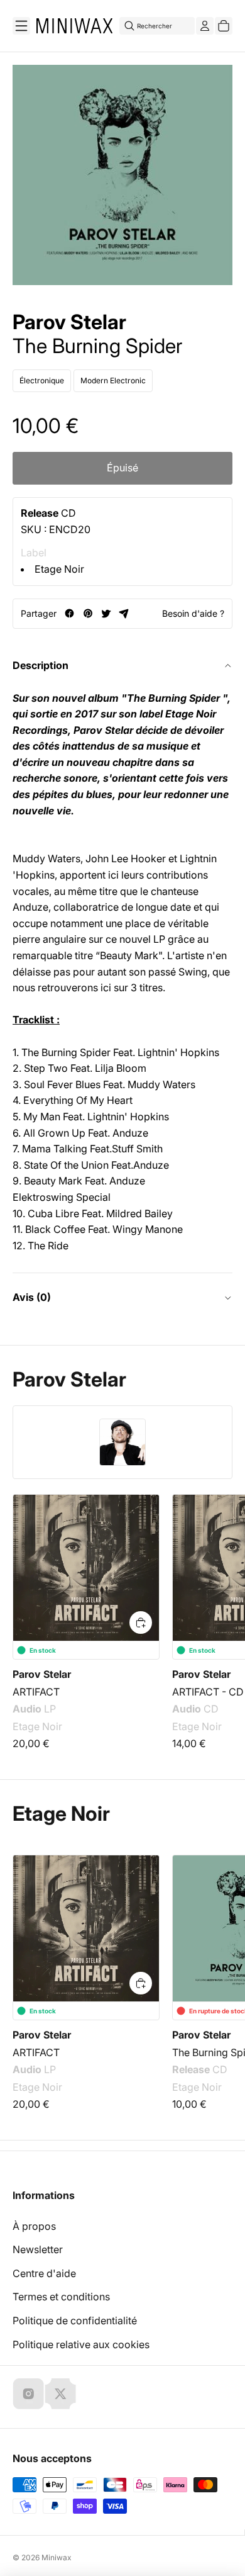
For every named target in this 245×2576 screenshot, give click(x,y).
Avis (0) (32, 1297)
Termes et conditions (61, 2297)
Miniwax (57, 2557)
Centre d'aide (44, 2273)
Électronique (42, 380)
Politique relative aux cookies (81, 2344)
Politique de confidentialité (75, 2320)
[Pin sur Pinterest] (88, 613)
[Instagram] (28, 2393)
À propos (34, 2226)
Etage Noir (59, 569)
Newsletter (38, 2249)
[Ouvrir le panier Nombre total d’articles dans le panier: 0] (224, 26)
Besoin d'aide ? (193, 613)
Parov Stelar (69, 322)
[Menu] (21, 26)
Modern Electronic (113, 380)
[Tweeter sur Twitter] (106, 613)
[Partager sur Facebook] (69, 613)
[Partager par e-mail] (124, 613)
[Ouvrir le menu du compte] (205, 26)
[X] (60, 2393)
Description (41, 665)
